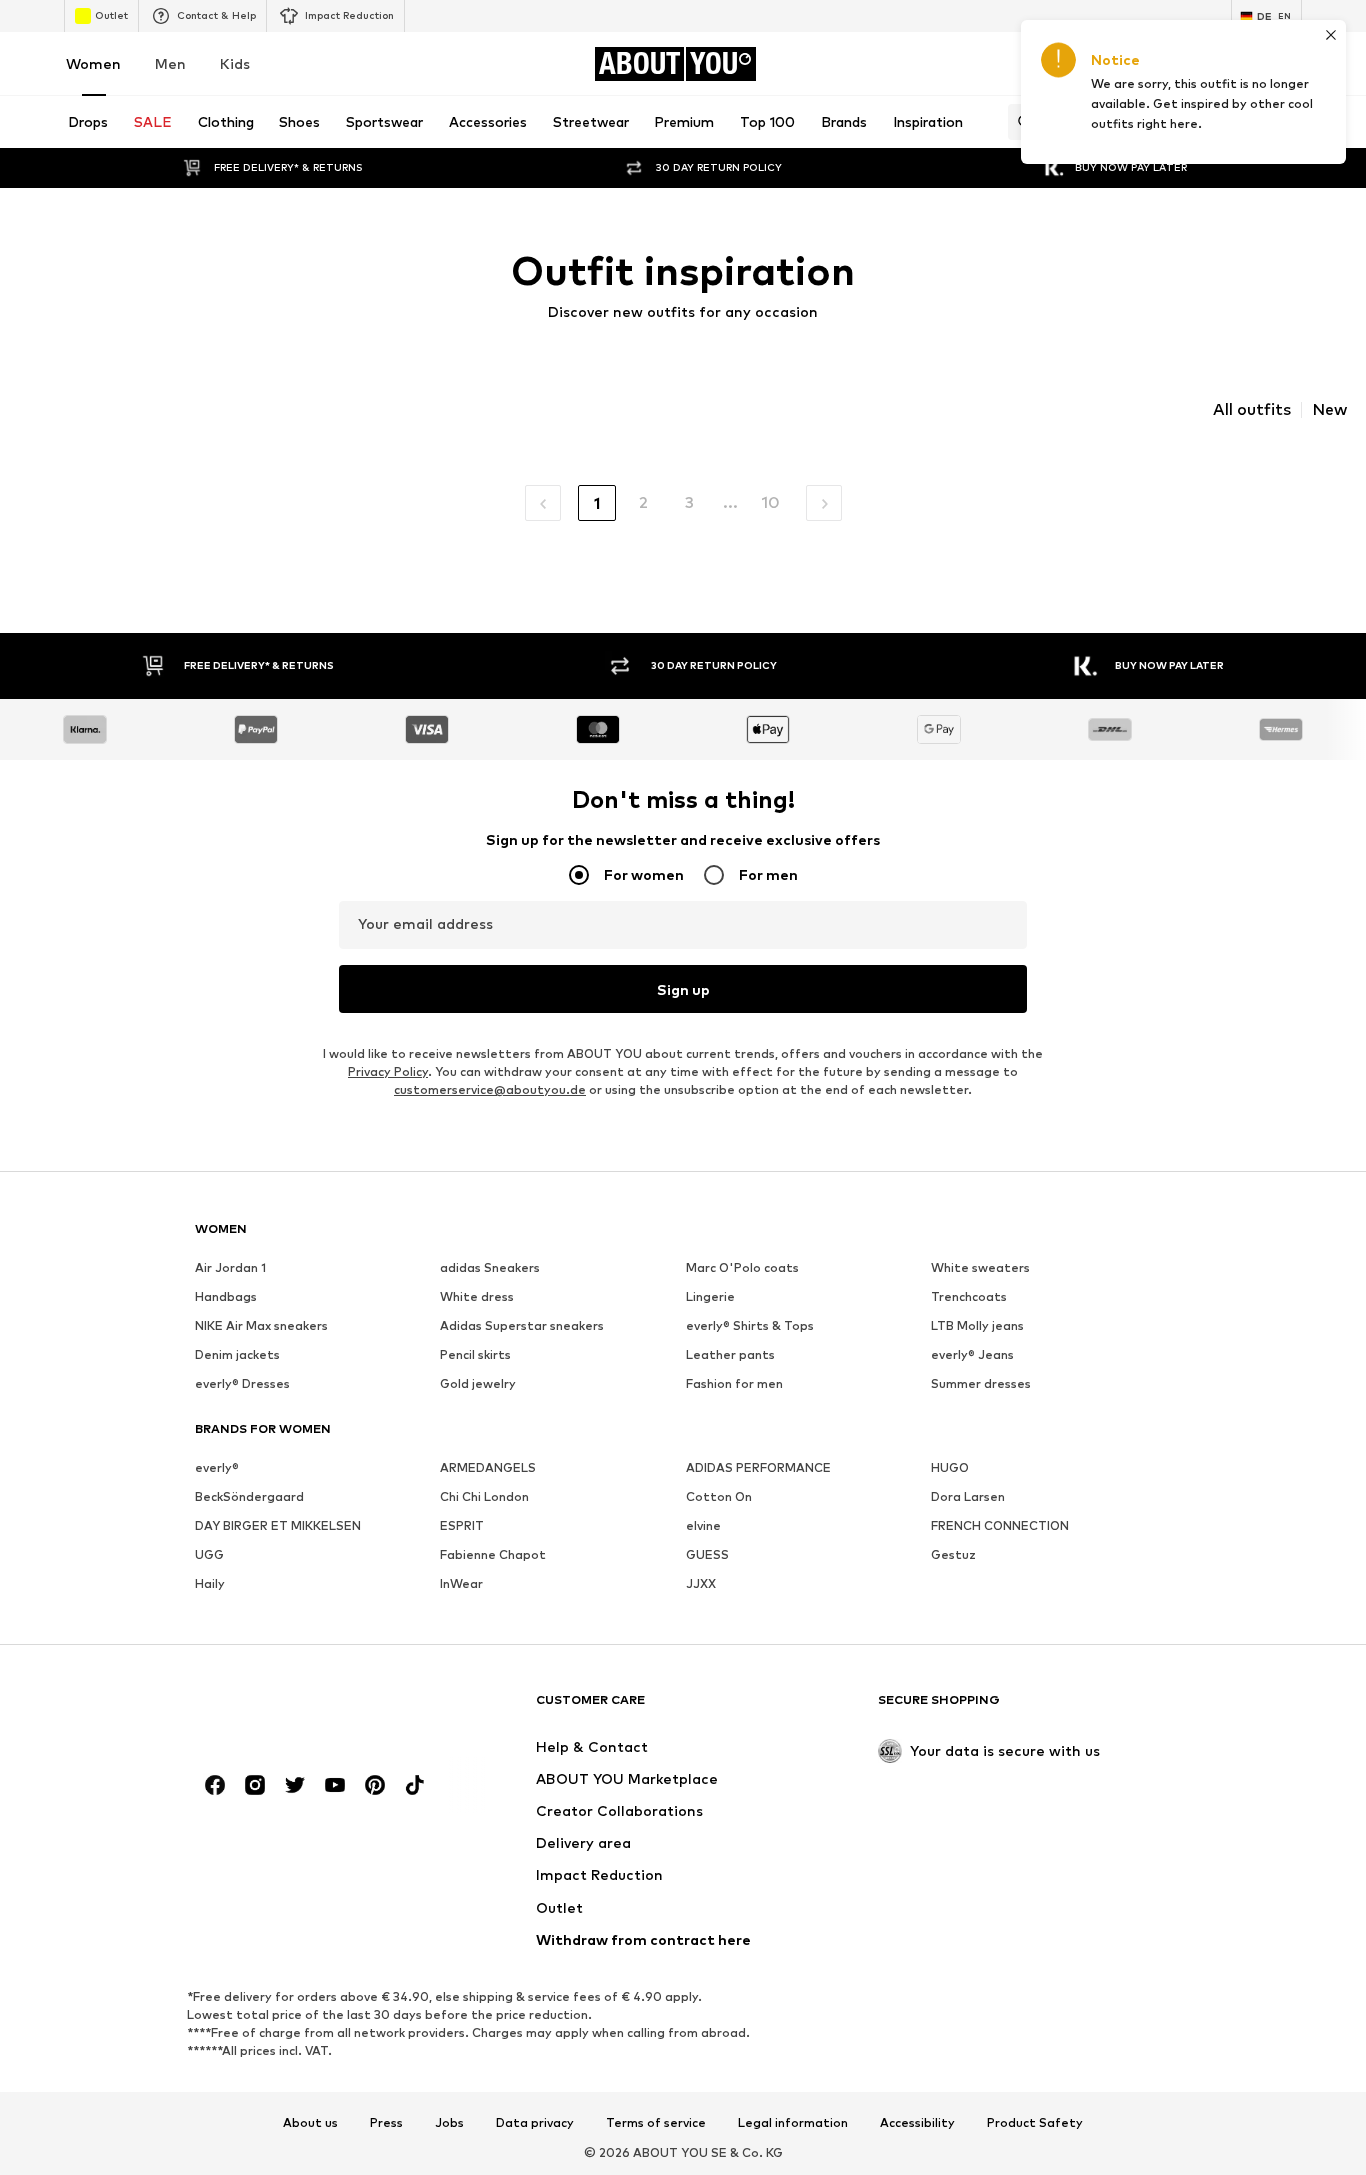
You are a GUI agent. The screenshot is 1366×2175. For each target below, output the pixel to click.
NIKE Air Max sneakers (261, 1325)
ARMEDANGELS (488, 1467)
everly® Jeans (972, 1354)
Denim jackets (237, 1354)
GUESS (707, 1554)
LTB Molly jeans (977, 1325)
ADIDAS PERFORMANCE (758, 1467)
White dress (477, 1296)
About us (310, 2123)
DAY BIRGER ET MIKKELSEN (278, 1525)
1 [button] (597, 503)
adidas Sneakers (490, 1267)
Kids (235, 63)
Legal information (793, 2123)
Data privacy (535, 2123)
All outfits (1252, 410)
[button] (543, 503)
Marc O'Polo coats (742, 1267)
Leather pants (730, 1354)
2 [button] (643, 502)
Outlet (111, 15)
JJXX (701, 1583)
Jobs (449, 2123)
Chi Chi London (484, 1496)
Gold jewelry (478, 1383)
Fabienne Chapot (493, 1554)
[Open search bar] (1020, 122)
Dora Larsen (968, 1496)
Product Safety (1035, 2123)
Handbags (226, 1296)
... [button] (730, 502)
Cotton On (719, 1496)
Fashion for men (734, 1383)
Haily (210, 1583)
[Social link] (215, 1785)
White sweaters (980, 1267)
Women (93, 63)
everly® (217, 1467)
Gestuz (953, 1554)
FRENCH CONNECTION (1000, 1525)
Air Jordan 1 (230, 1267)
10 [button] (770, 502)
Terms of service (656, 2123)
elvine (703, 1525)
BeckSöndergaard (249, 1496)
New (1329, 410)
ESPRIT (462, 1525)
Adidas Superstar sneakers (522, 1325)
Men (170, 63)
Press (386, 2123)
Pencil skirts (475, 1354)
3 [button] (689, 502)
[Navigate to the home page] (304, 1709)
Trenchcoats (969, 1296)
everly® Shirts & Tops (750, 1325)
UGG (209, 1554)
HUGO (950, 1467)
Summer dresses (981, 1383)
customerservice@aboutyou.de (490, 1089)
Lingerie (710, 1296)
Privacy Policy (388, 1071)
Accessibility (917, 2123)
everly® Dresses (242, 1383)
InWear (461, 1583)
